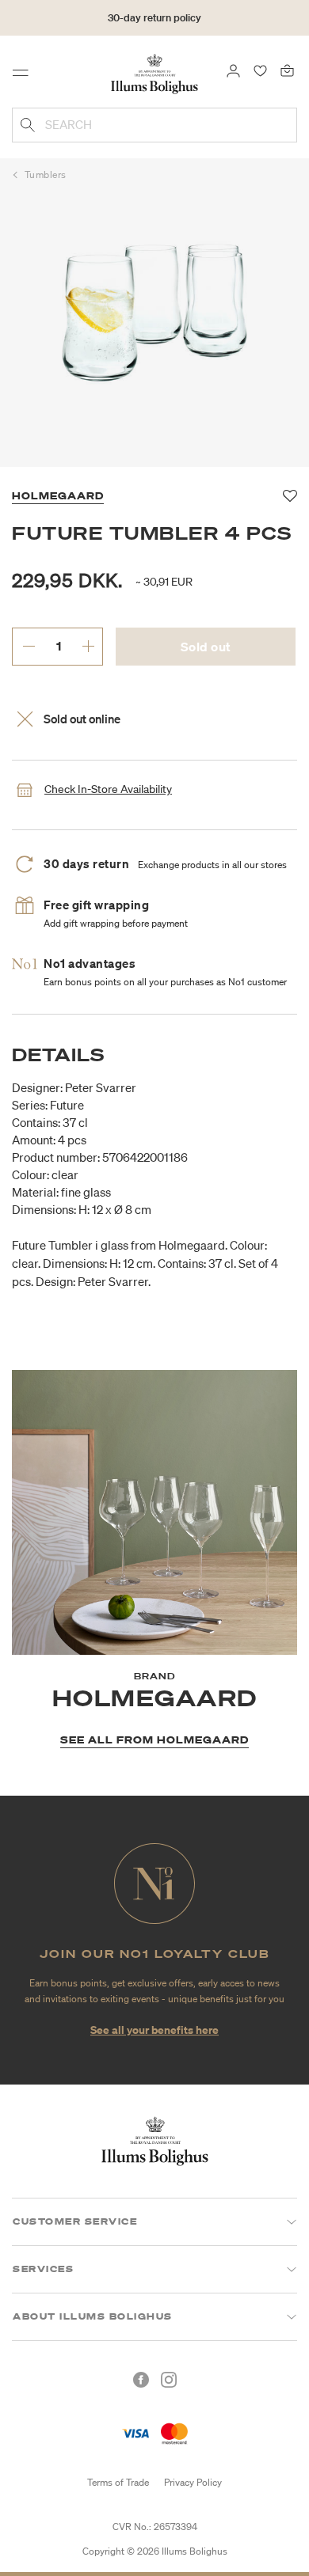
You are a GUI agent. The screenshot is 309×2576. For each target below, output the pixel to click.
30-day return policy (154, 18)
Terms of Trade (118, 2482)
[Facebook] (141, 2380)
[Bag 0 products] (287, 70)
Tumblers (46, 175)
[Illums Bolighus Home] (154, 73)
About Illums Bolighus (93, 2316)
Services (43, 2269)
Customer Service (75, 2221)
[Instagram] (169, 2380)
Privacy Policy (193, 2482)
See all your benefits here (154, 2030)
